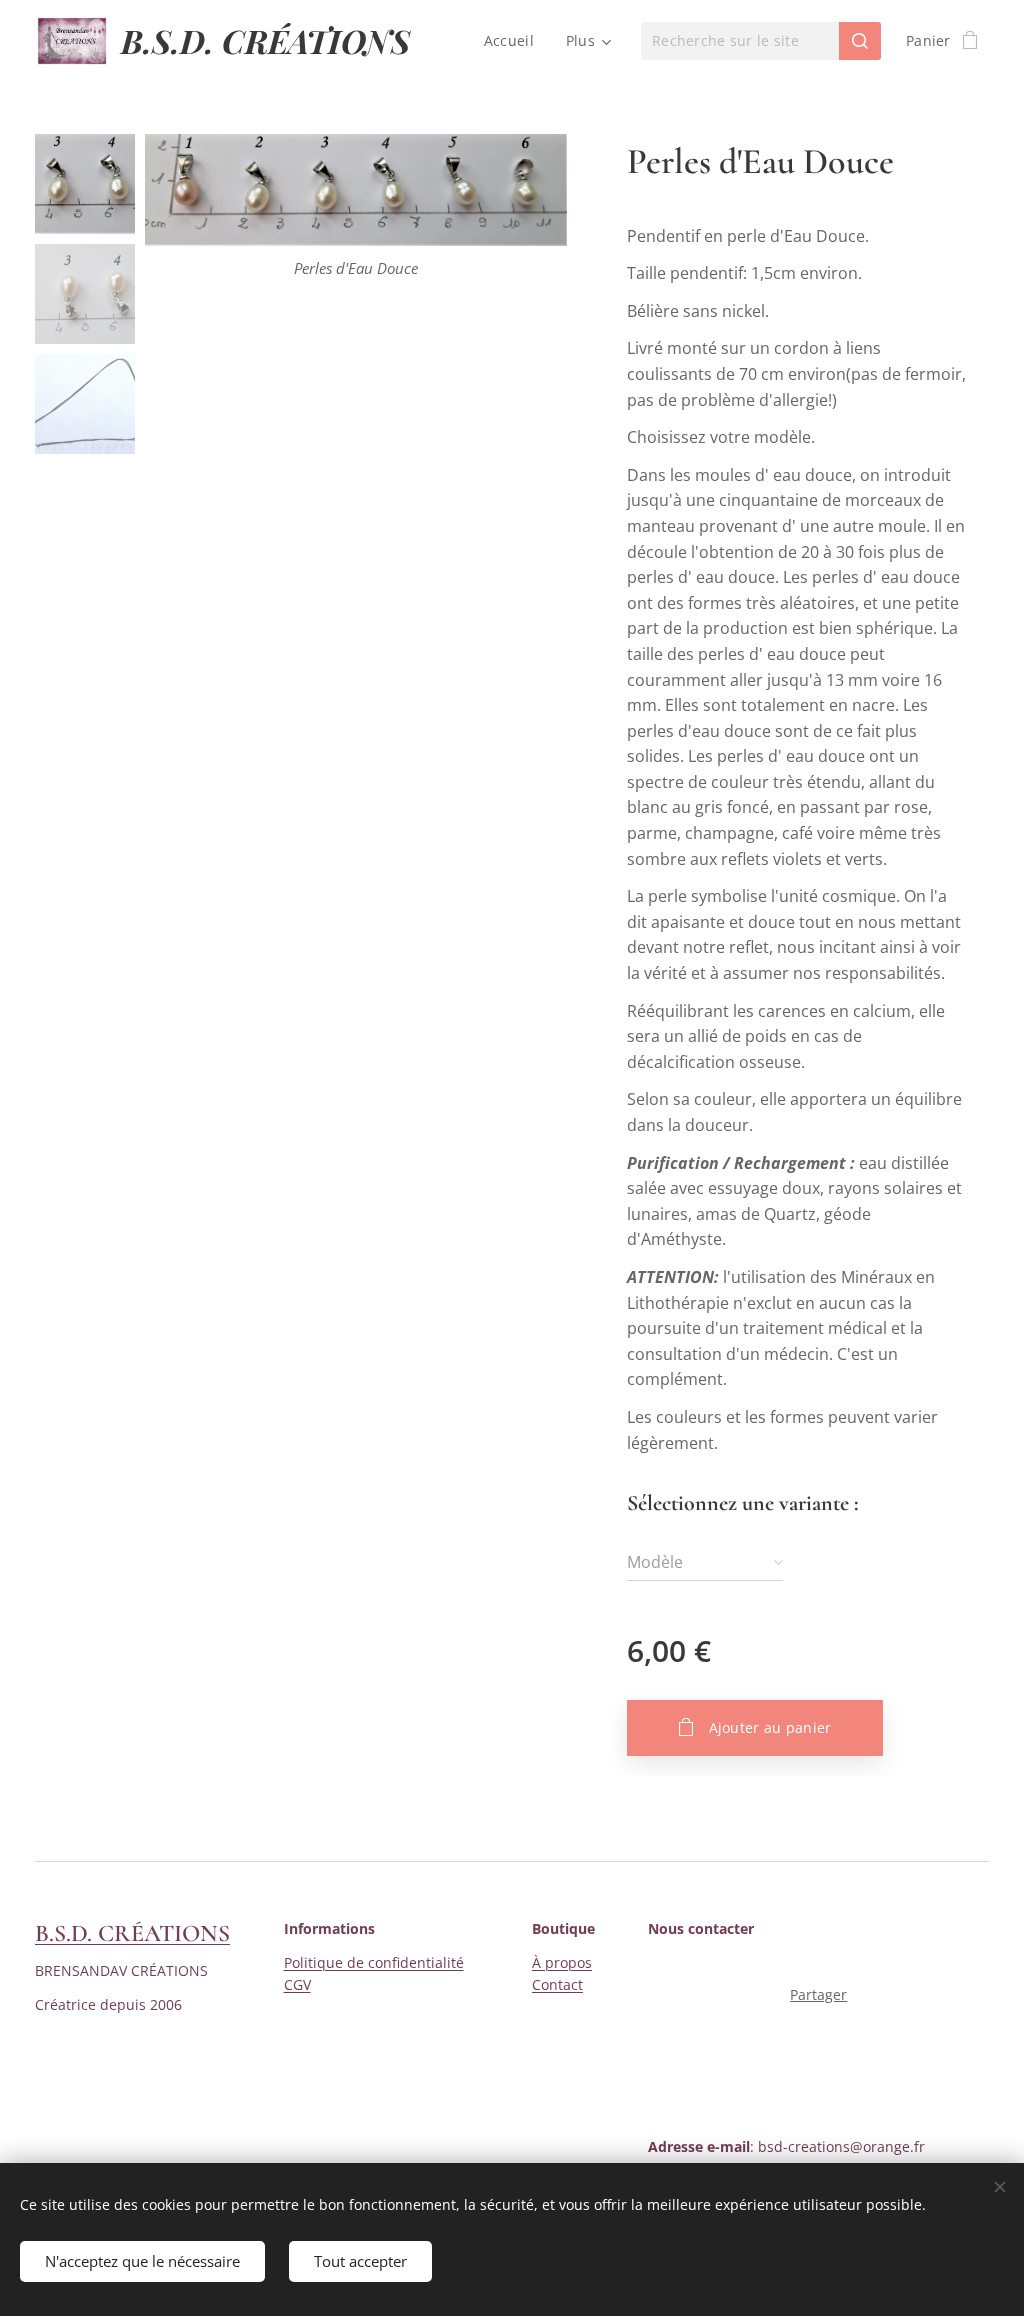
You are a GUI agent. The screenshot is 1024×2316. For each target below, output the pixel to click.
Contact (557, 1984)
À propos (562, 1962)
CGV (297, 1984)
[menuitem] (514, 41)
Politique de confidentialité (374, 1962)
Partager (818, 1994)
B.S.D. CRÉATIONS (132, 1933)
